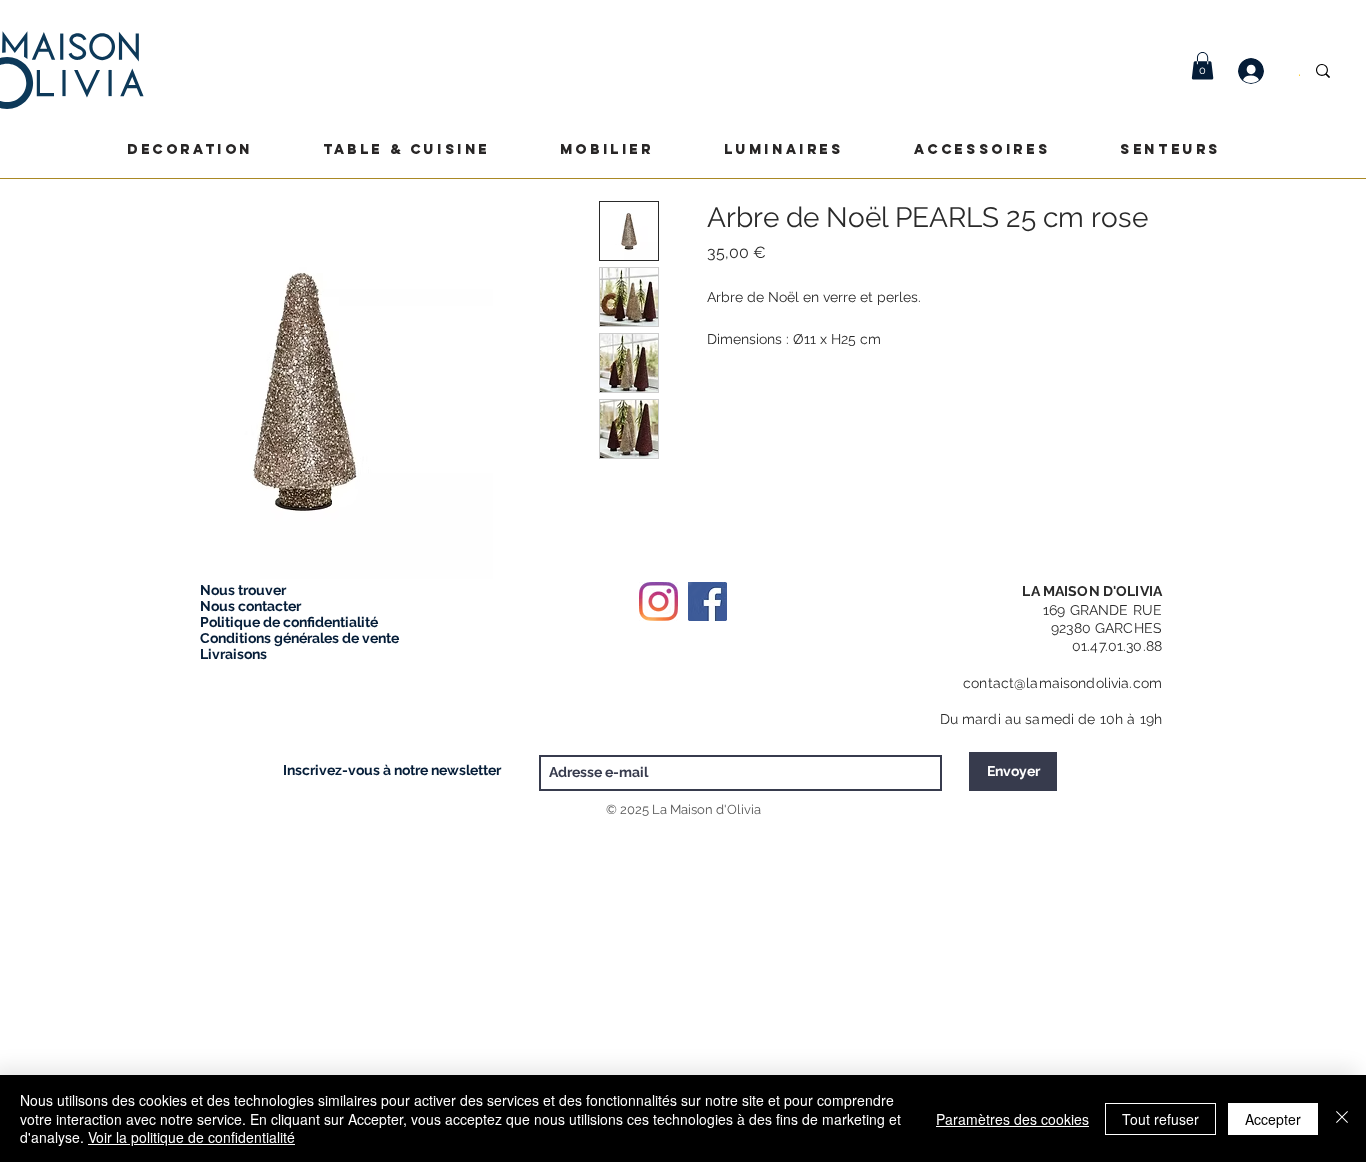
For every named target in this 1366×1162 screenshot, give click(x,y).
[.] (1261, 71)
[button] (1202, 65)
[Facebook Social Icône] (707, 601)
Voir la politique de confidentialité (191, 1137)
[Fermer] (1342, 1118)
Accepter (1273, 1119)
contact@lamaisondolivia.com (1062, 683)
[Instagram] (658, 601)
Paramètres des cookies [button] (1012, 1119)
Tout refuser (1160, 1119)
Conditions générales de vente (299, 638)
